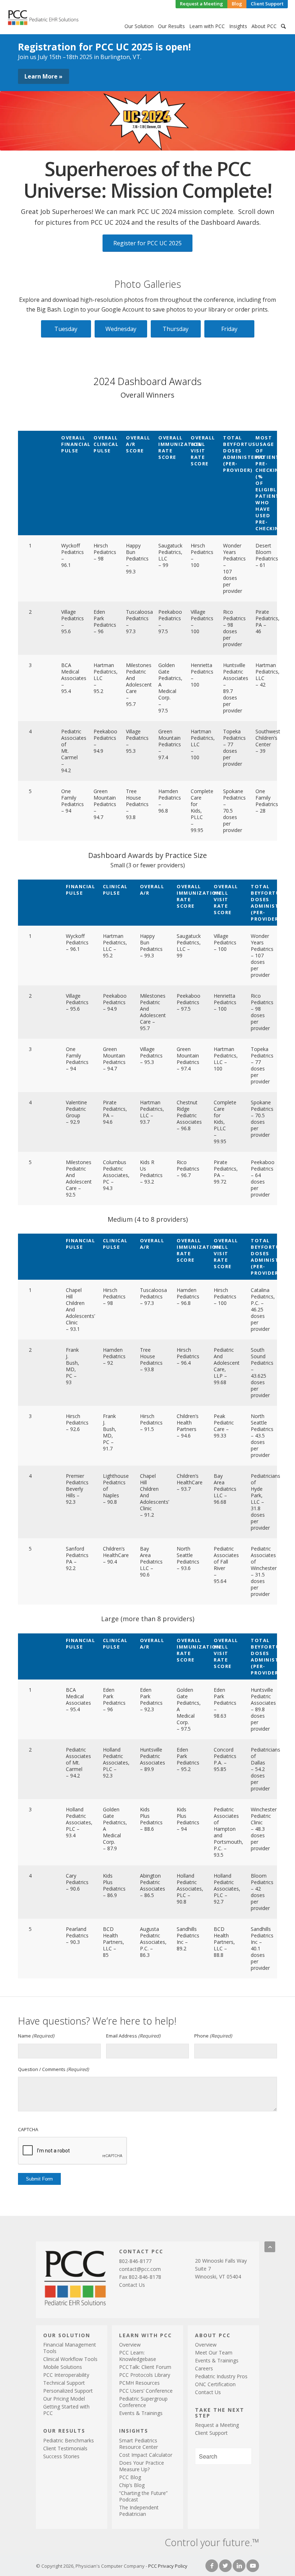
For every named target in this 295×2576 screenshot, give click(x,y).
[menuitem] (201, 4)
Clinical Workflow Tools (70, 2359)
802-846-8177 (135, 2261)
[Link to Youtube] (253, 2566)
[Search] (283, 26)
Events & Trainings (141, 2413)
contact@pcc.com (140, 2269)
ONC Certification (215, 2384)
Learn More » (44, 76)
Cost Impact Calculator (146, 2455)
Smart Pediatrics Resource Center (139, 2444)
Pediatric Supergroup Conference (143, 2402)
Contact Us (132, 2285)
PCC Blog (130, 2477)
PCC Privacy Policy (168, 2566)
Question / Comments (53, 2069)
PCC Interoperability (66, 2375)
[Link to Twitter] (225, 2566)
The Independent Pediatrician (139, 2511)
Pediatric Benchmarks (69, 2440)
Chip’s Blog (132, 2485)
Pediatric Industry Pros (221, 2376)
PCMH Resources (139, 2383)
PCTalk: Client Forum (145, 2367)
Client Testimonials (65, 2448)
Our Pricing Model (64, 2399)
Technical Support (64, 2383)
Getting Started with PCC (66, 2410)
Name (36, 2036)
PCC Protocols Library (145, 2375)
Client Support (211, 2433)
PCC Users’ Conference (146, 2391)
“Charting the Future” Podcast (143, 2496)
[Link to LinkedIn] (239, 2566)
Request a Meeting (217, 2425)
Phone (213, 2036)
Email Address (133, 2036)
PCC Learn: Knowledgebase (138, 2356)
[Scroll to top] (270, 2247)
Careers (204, 2368)
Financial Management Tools (70, 2348)
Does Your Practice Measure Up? (142, 2466)
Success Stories (61, 2456)
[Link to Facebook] (212, 2566)
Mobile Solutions (63, 2367)
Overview (130, 2345)
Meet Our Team (214, 2353)
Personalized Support (68, 2391)
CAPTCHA (28, 2129)
